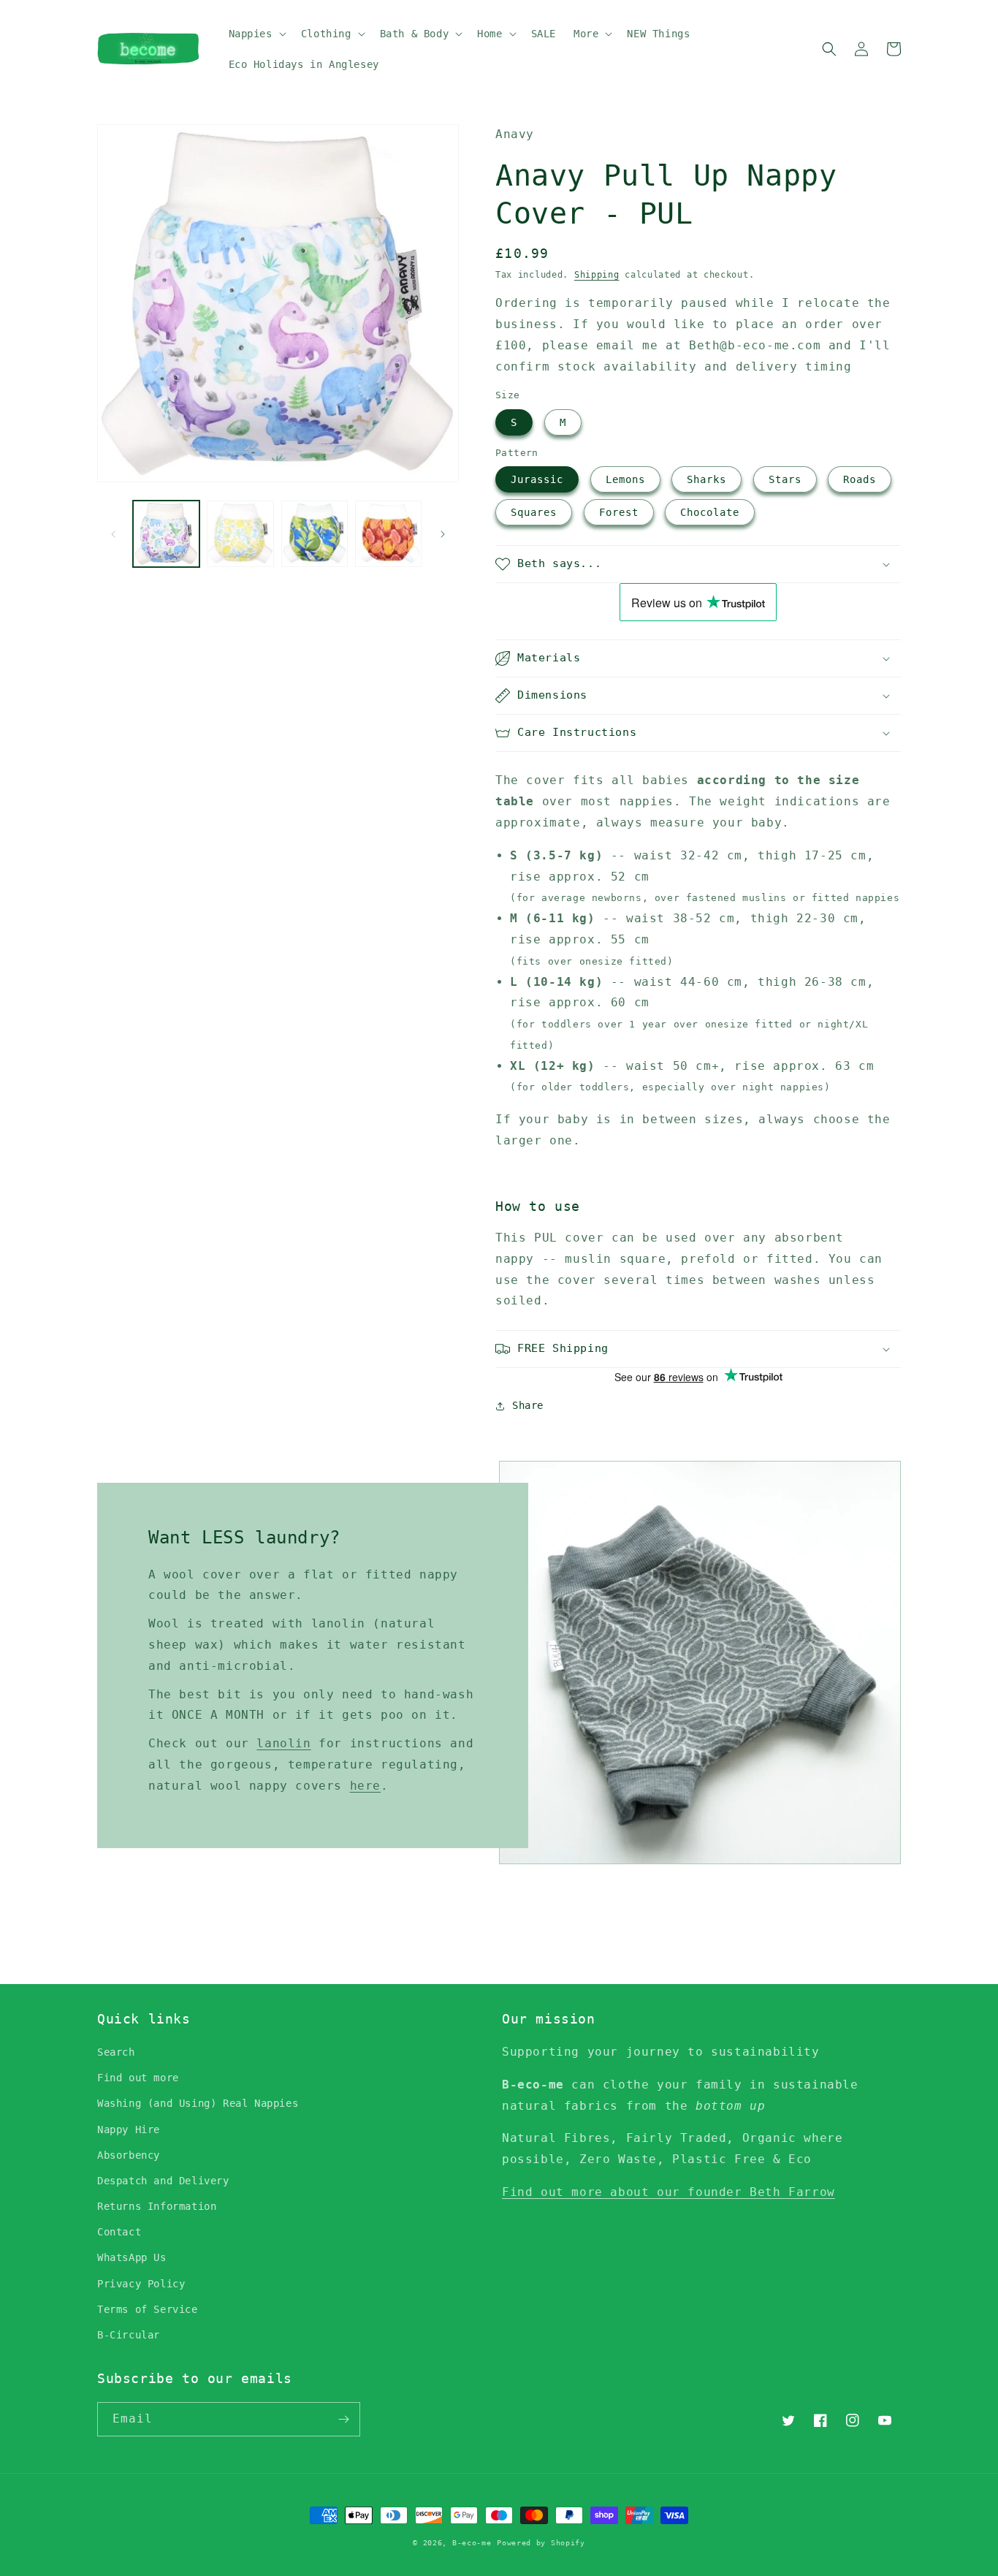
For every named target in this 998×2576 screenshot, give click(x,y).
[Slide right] (443, 534)
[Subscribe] (343, 2419)
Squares (534, 512)
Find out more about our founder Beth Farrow (668, 2192)
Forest (619, 512)
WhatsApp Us (132, 2257)
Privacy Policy (141, 2284)
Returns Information (157, 2206)
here (365, 1786)
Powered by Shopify (541, 2543)
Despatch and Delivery (163, 2181)
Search (116, 2052)
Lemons (625, 479)
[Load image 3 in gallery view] (315, 534)
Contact (119, 2232)
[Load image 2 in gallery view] (240, 534)
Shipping (597, 275)
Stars (785, 479)
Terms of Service (148, 2309)
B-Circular (129, 2335)
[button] (256, 34)
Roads (860, 479)
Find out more (138, 2078)
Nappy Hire (129, 2129)
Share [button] (528, 1405)
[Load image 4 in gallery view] (388, 534)
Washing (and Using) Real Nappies (198, 2103)
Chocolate (710, 512)
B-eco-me (472, 2543)
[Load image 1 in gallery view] (166, 534)
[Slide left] (113, 534)
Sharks (706, 479)
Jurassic (537, 479)
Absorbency (129, 2155)
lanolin (283, 1743)
